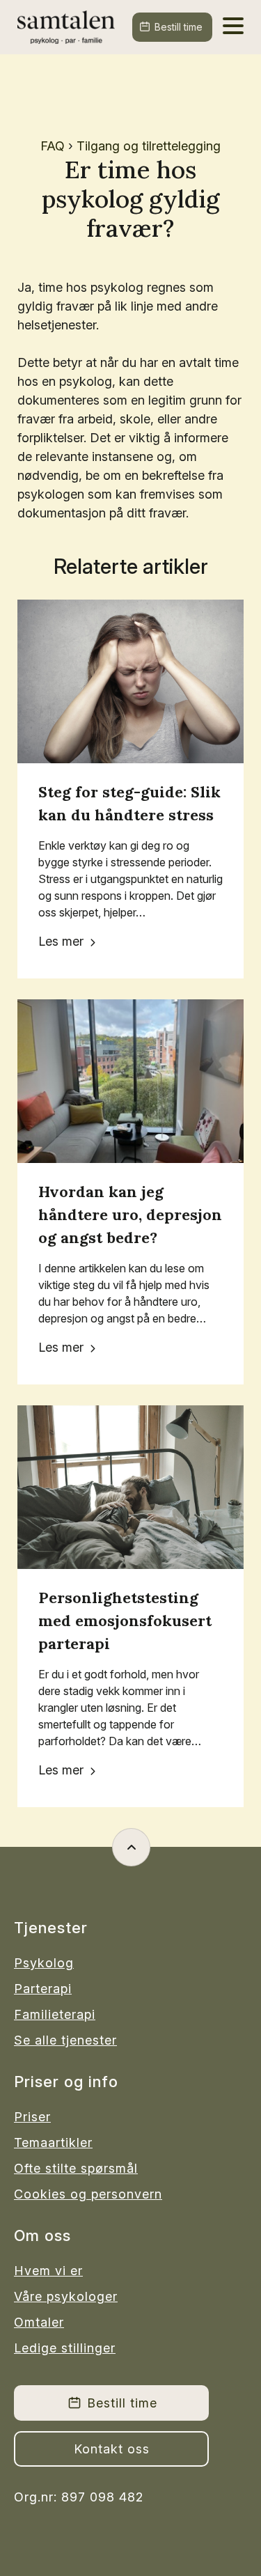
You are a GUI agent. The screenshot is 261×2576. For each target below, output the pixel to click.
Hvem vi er (48, 2271)
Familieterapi (55, 2014)
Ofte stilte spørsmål (76, 2168)
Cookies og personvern (85, 2194)
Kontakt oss (112, 2449)
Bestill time (179, 27)
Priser (32, 2117)
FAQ (53, 146)
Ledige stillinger (65, 2348)
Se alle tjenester (65, 2040)
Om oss (42, 2235)
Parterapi (43, 1989)
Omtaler (39, 2322)
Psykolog (44, 1963)
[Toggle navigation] (233, 24)
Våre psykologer (66, 2296)
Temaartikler (53, 2142)
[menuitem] (85, 1963)
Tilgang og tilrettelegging (149, 146)
